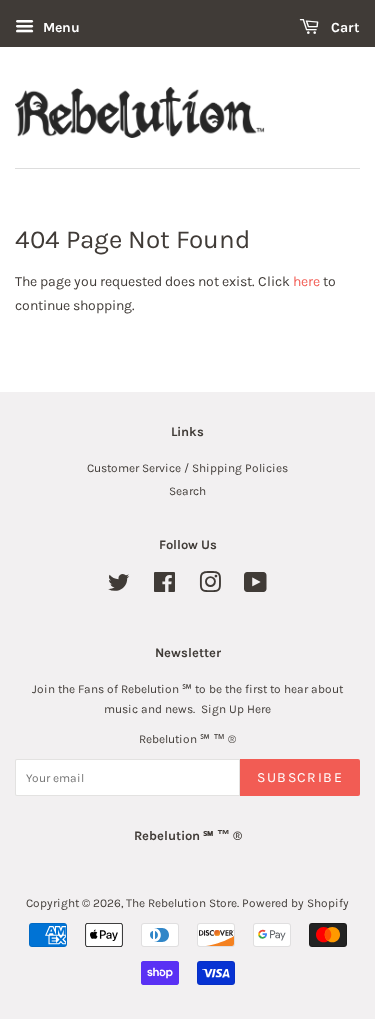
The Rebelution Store (181, 903)
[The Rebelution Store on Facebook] (164, 587)
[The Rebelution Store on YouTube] (255, 587)
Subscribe (300, 777)
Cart (343, 27)
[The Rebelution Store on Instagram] (210, 587)
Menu (59, 27)
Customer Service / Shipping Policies (187, 468)
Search (187, 491)
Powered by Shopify (295, 903)
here (306, 281)
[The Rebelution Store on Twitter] (119, 587)
